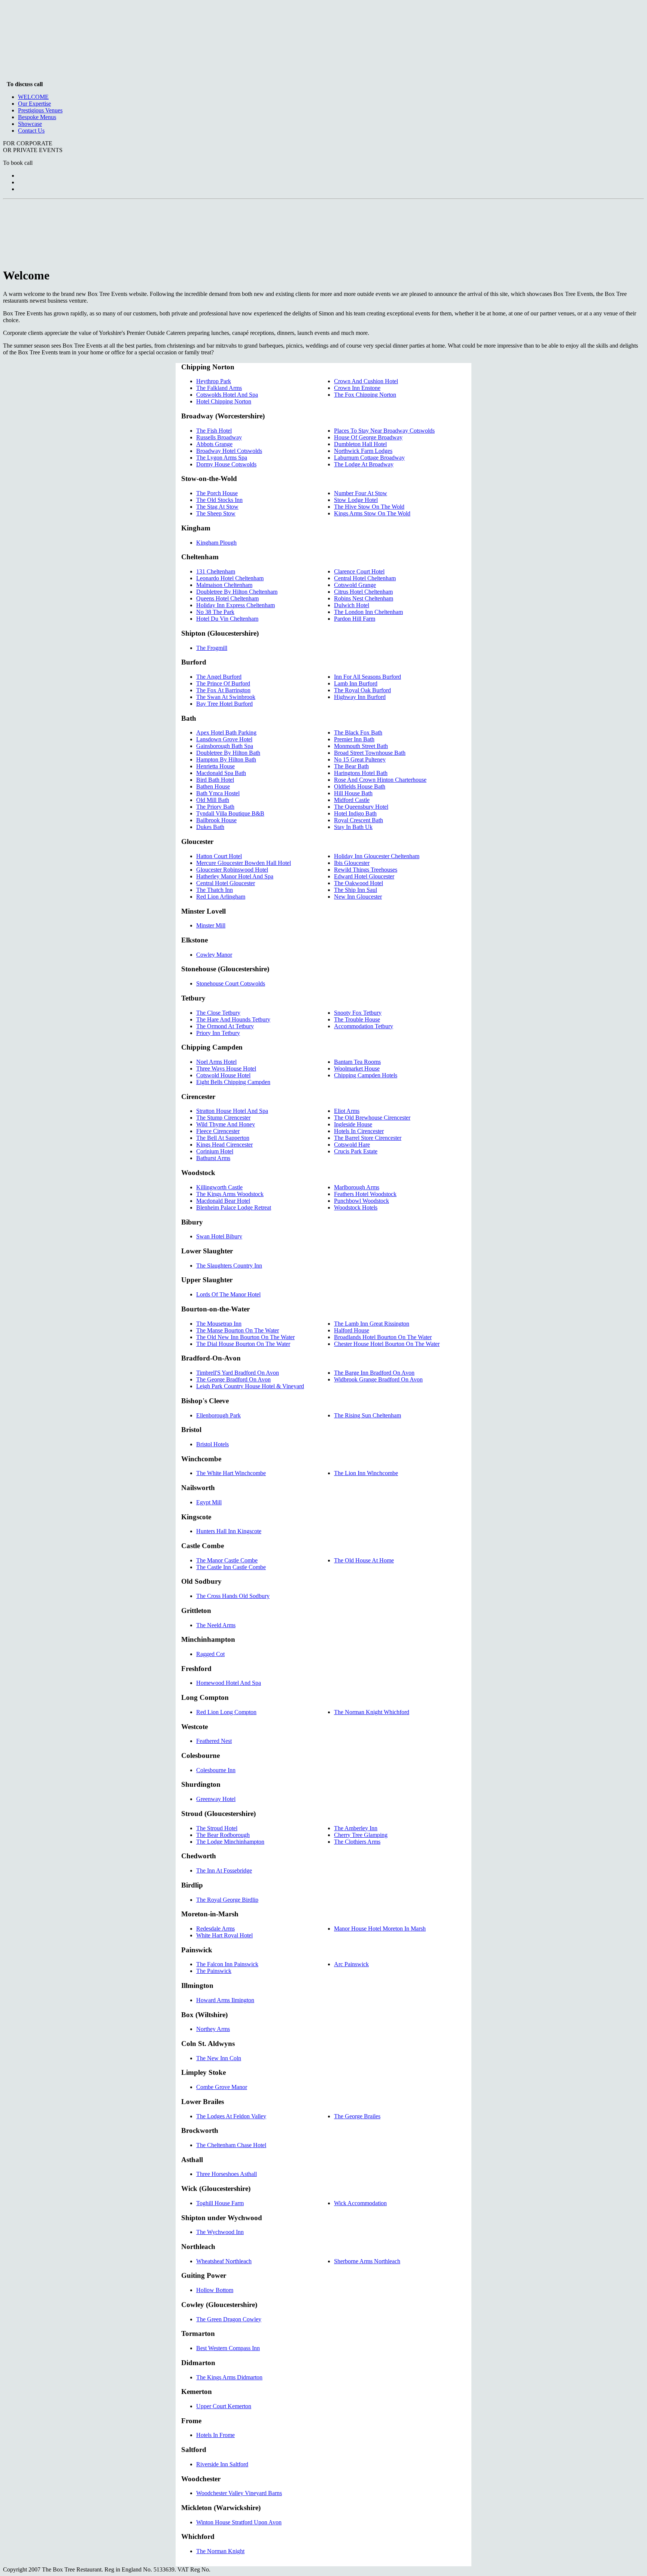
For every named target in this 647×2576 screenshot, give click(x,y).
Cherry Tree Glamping (361, 1835)
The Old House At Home (364, 1560)
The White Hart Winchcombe (231, 1473)
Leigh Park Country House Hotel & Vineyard (250, 1386)
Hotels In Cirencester (359, 1131)
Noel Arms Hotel (216, 1062)
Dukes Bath (210, 827)
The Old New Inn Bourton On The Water (245, 1337)
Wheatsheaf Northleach (224, 2261)
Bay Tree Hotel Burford (224, 704)
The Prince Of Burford (223, 683)
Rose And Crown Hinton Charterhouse (380, 780)
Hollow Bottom (215, 2290)
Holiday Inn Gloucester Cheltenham (377, 856)
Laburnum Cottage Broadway (369, 458)
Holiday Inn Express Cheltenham (236, 605)
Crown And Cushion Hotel (366, 381)
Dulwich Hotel (352, 605)
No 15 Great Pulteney (360, 759)
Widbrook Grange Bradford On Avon (378, 1379)
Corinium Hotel (215, 1151)
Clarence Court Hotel (359, 571)
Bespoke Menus (37, 117)
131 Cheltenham (216, 571)
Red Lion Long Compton (226, 1712)
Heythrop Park (214, 381)
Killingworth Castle (219, 1187)
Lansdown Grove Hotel (224, 739)
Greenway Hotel (216, 1799)
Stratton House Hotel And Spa (232, 1111)
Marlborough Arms (357, 1187)
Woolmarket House (357, 1068)
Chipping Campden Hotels (366, 1075)
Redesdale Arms (215, 1929)
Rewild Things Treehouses (366, 870)
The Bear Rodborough (223, 1835)
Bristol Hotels (212, 1444)
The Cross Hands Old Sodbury (233, 1596)
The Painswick (214, 1971)
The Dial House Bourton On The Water (243, 1344)
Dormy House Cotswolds (226, 464)
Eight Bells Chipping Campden (233, 1082)
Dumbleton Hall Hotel (360, 444)
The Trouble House (357, 1019)
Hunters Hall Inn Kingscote (229, 1531)
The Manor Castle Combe (227, 1560)
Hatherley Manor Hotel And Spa (235, 876)
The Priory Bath (215, 807)
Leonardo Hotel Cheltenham (230, 578)
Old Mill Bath (213, 800)
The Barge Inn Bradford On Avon (374, 1373)
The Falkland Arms (219, 388)
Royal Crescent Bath (359, 820)
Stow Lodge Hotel (356, 500)
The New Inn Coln (219, 2058)
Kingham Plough (216, 543)
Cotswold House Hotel (223, 1075)
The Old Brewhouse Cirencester (372, 1118)
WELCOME (33, 97)
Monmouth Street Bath (361, 746)
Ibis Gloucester (352, 863)
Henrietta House (215, 766)
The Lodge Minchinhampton (230, 1842)
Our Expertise (34, 104)
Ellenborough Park (218, 1415)
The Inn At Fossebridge (224, 1870)
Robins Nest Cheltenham (364, 598)
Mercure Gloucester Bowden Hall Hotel (244, 863)
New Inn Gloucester (358, 897)
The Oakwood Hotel (359, 883)
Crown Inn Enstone (357, 388)
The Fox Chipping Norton (365, 395)
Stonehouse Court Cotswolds (231, 983)
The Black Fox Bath (358, 732)
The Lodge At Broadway (364, 464)
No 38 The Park (215, 612)
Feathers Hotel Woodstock (365, 1194)
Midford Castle (352, 800)
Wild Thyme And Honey (226, 1124)
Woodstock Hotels (356, 1207)
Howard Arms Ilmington (225, 2000)
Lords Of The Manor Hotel (228, 1294)
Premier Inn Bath (354, 739)
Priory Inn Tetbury (218, 1033)
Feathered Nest (214, 1741)
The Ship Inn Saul (356, 890)
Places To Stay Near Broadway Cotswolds (384, 431)
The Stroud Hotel (217, 1828)
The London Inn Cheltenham (368, 612)
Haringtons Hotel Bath (361, 773)
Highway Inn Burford (360, 697)
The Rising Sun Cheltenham (367, 1415)
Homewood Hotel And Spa (229, 1683)
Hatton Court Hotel (219, 856)
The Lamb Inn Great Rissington (372, 1324)
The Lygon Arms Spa (222, 458)
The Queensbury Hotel (361, 807)
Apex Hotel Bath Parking (226, 732)
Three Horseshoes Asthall (227, 2174)
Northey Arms (213, 2029)
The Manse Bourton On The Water (238, 1330)
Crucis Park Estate (356, 1151)
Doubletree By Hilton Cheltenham (237, 592)
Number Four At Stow (361, 493)
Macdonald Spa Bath (221, 773)
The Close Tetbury (218, 1013)
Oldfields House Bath (360, 786)
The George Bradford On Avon (233, 1379)
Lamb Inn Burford (356, 683)
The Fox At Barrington (223, 690)
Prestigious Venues (40, 110)
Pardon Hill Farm (355, 619)
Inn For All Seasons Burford (367, 677)
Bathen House (213, 786)
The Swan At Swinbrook (226, 697)
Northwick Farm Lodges (363, 451)
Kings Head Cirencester (224, 1145)
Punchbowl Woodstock (362, 1201)
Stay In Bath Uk (353, 827)
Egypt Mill (209, 1502)
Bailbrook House (216, 820)
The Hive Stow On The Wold (369, 507)
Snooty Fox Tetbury (358, 1013)
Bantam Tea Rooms (357, 1062)
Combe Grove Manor (222, 2087)
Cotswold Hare (352, 1145)
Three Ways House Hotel (226, 1068)
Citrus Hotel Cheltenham (363, 592)
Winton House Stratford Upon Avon (239, 2522)
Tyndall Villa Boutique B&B (230, 813)
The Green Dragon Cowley (229, 2319)
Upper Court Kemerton (224, 2406)
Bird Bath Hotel (215, 780)
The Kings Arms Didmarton (229, 2377)
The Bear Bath (351, 766)
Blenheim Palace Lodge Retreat (234, 1207)
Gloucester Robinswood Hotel (232, 870)
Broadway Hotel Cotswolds (229, 451)
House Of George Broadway (368, 437)
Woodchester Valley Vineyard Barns (239, 2493)
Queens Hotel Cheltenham (227, 598)
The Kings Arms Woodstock (230, 1194)
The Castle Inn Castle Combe (231, 1567)
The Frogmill (212, 648)
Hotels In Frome (215, 2435)
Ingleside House (353, 1124)
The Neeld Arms (216, 1625)
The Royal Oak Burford (362, 690)
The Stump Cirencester (223, 1118)
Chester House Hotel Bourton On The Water (387, 1344)
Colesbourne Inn (216, 1770)
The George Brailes (357, 2116)
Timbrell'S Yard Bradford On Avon (238, 1373)
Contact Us (31, 131)
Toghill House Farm (220, 2203)
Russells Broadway (219, 437)
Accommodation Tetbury (364, 1026)
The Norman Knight (220, 2551)
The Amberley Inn (356, 1828)
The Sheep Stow (216, 513)
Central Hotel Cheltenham (365, 578)
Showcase (30, 124)
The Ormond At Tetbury (225, 1026)
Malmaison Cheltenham (224, 585)
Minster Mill (211, 925)
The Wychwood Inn (220, 2232)
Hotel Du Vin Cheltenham (227, 619)
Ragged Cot (210, 1654)
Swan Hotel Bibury (219, 1236)
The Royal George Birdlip (227, 1900)
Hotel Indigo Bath (355, 813)
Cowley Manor (214, 955)
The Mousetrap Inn (219, 1324)
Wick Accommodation (360, 2203)
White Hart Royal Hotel (224, 1935)
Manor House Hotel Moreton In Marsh (380, 1929)
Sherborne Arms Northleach (367, 2261)
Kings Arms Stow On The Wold (372, 513)
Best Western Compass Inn (228, 2348)
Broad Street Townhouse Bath (370, 753)
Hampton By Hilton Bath (226, 759)
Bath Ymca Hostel (218, 793)
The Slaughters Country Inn (229, 1266)
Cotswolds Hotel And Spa (227, 395)
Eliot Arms (347, 1111)
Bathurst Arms (213, 1158)
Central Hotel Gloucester (226, 883)
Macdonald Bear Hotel (223, 1201)
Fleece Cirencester (218, 1131)
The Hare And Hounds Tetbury (233, 1019)
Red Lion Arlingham (221, 897)
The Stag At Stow (217, 507)
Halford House (352, 1330)
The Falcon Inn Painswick (227, 1964)
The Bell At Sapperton (223, 1138)
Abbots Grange (214, 444)
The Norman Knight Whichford (372, 1712)
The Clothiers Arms (357, 1842)
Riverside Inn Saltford (222, 2464)
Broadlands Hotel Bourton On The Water (383, 1337)
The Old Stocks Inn (219, 500)
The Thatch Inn (215, 890)
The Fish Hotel (214, 431)
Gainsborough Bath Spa (225, 746)
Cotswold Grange (355, 585)
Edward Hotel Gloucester (364, 876)
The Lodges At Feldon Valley (231, 2116)
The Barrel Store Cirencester (368, 1138)
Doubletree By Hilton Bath (228, 753)
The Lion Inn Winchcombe (366, 1473)
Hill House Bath (353, 793)
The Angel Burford (219, 677)
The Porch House (217, 493)
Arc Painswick (351, 1964)
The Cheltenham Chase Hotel (231, 2145)
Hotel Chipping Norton (224, 401)
